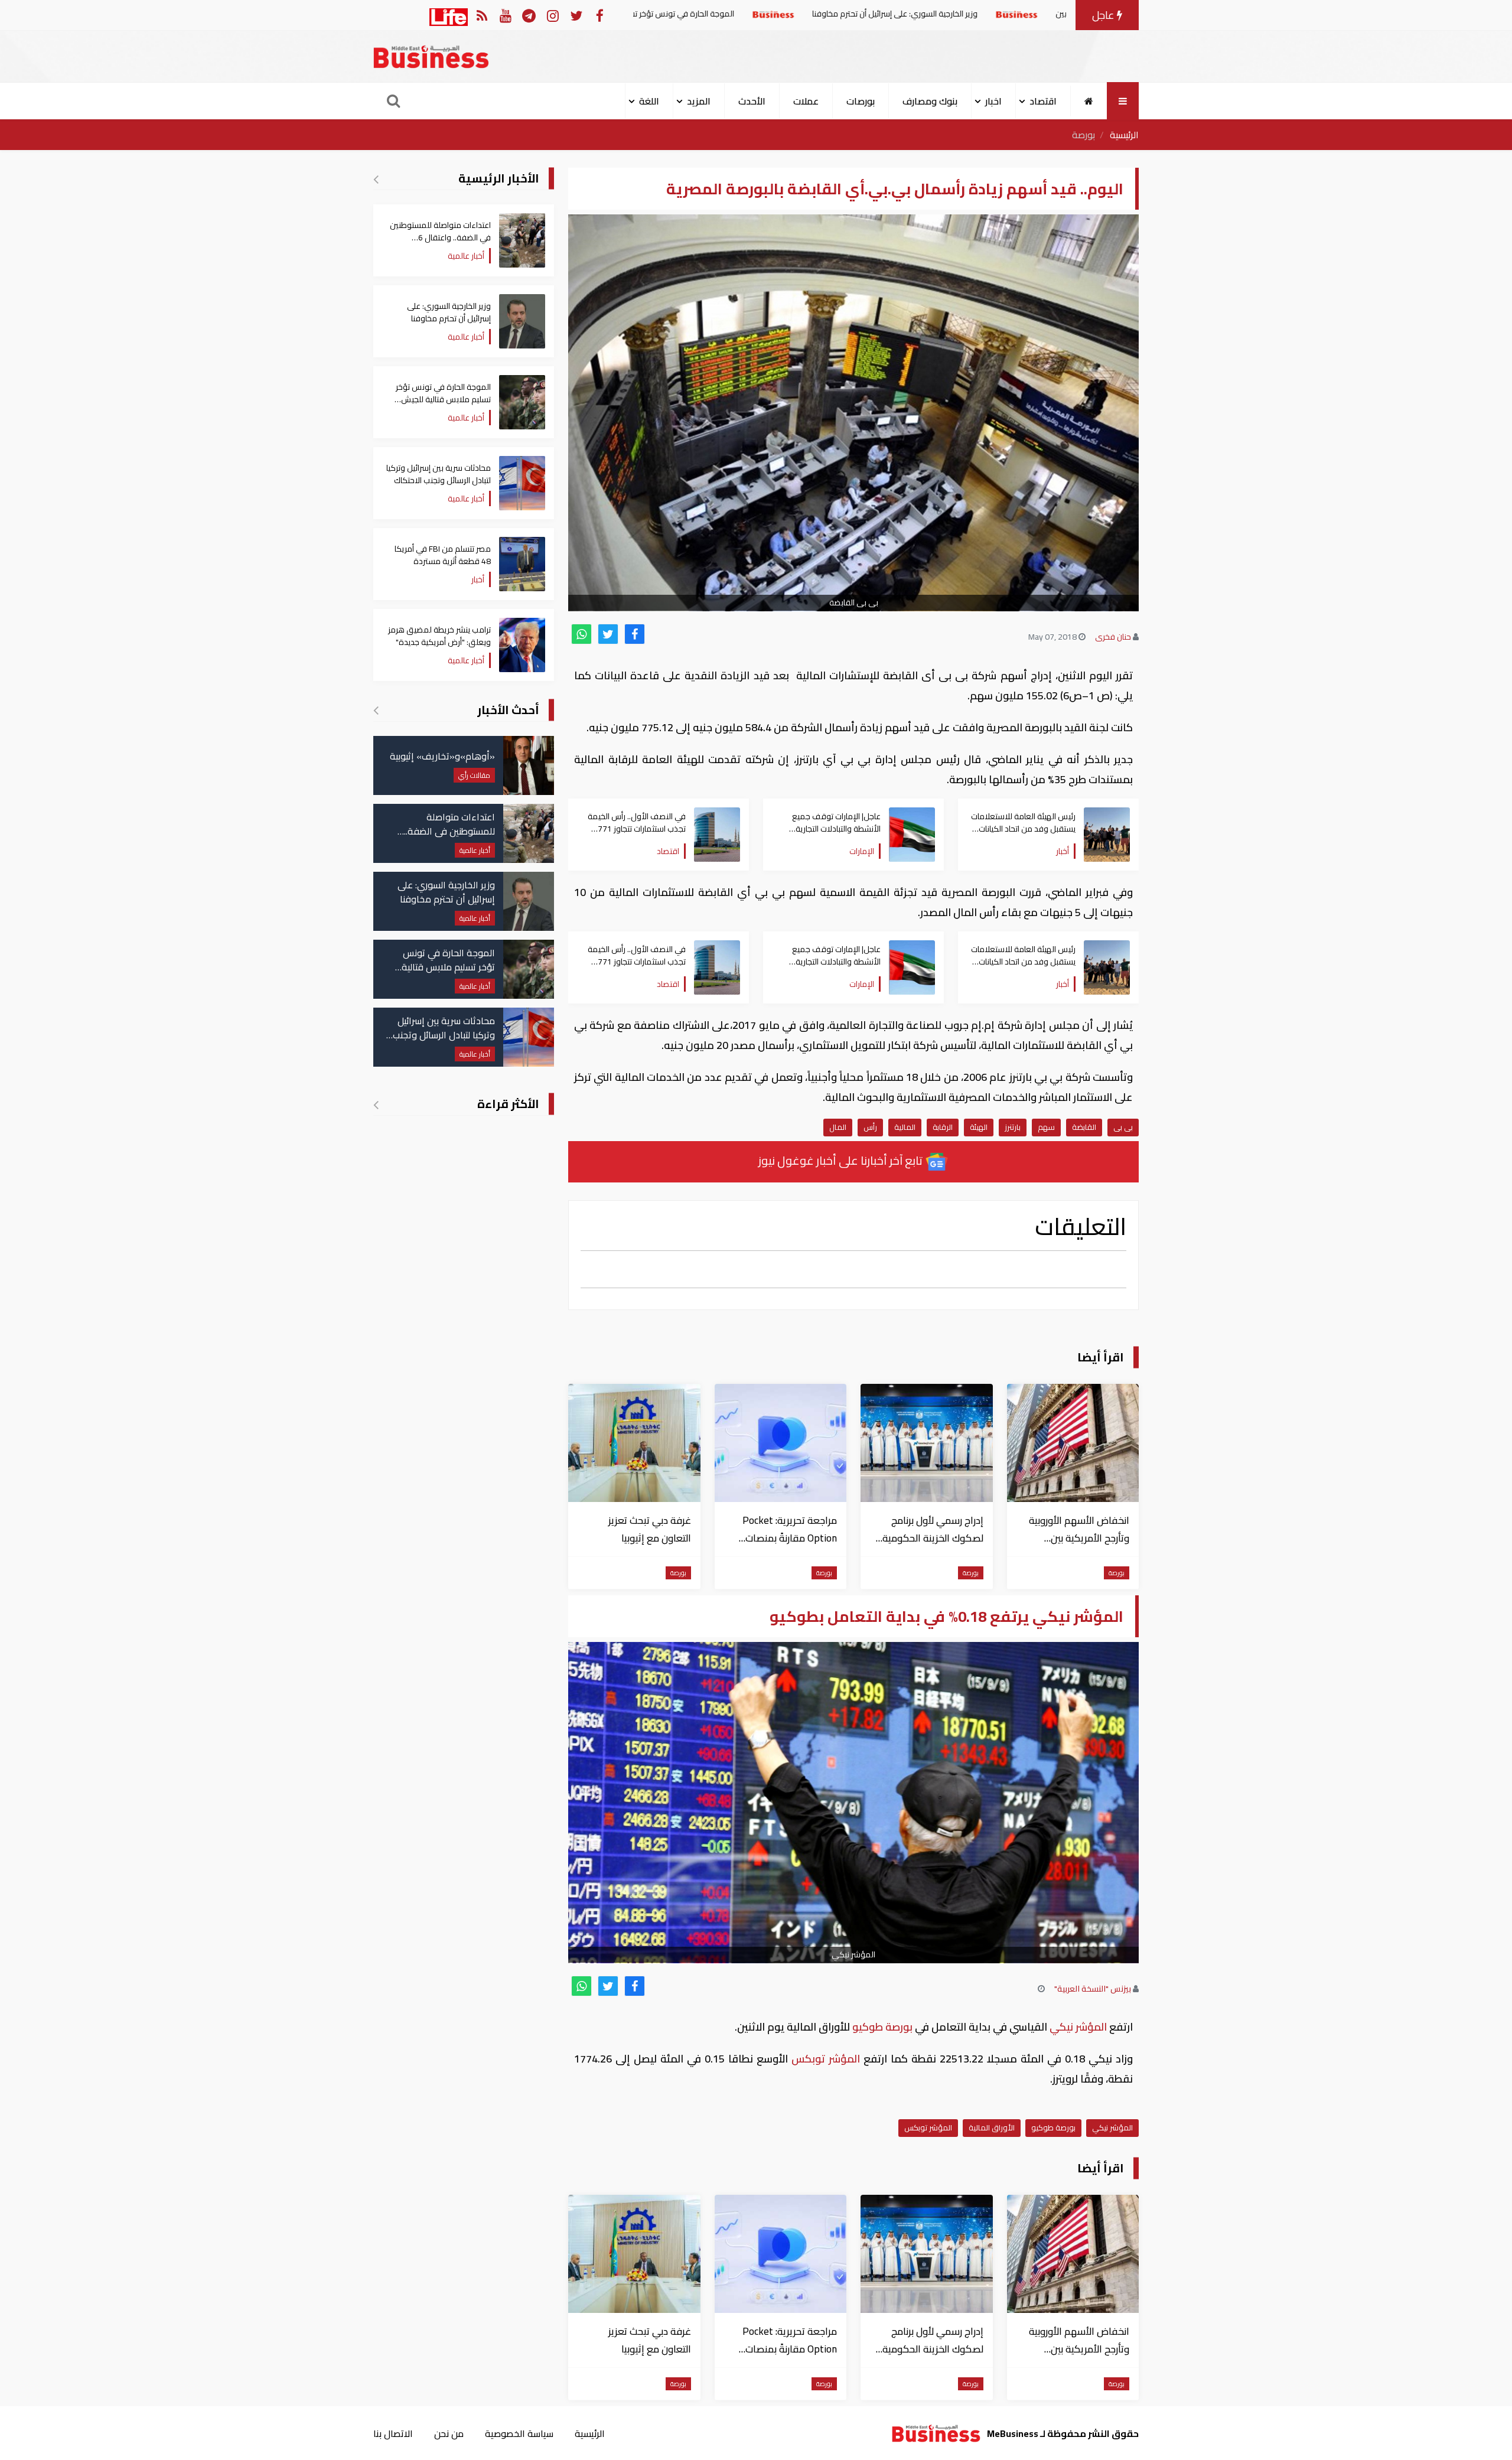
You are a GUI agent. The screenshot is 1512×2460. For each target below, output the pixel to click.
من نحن (449, 2433)
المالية (905, 1127)
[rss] (482, 15)
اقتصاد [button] (1043, 101)
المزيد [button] (699, 101)
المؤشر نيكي (1078, 2027)
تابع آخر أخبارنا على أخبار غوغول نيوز (842, 1160)
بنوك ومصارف (930, 101)
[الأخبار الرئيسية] (376, 179)
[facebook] (635, 634)
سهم (1046, 1127)
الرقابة (943, 1127)
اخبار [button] (993, 101)
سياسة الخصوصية (519, 2433)
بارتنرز (1013, 1127)
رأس (870, 1127)
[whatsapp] (581, 634)
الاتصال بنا (393, 2433)
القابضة (1084, 1127)
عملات (806, 101)
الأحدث (752, 101)
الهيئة (979, 1127)
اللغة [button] (649, 101)
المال (838, 1127)
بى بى (1123, 1127)
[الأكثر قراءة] (376, 1104)
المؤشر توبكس (826, 2059)
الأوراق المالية (992, 2127)
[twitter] (608, 634)
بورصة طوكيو (882, 2027)
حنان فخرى (1113, 637)
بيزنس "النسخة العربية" (1093, 1989)
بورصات (861, 101)
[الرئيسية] (1089, 101)
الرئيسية (1124, 135)
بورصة (1084, 135)
